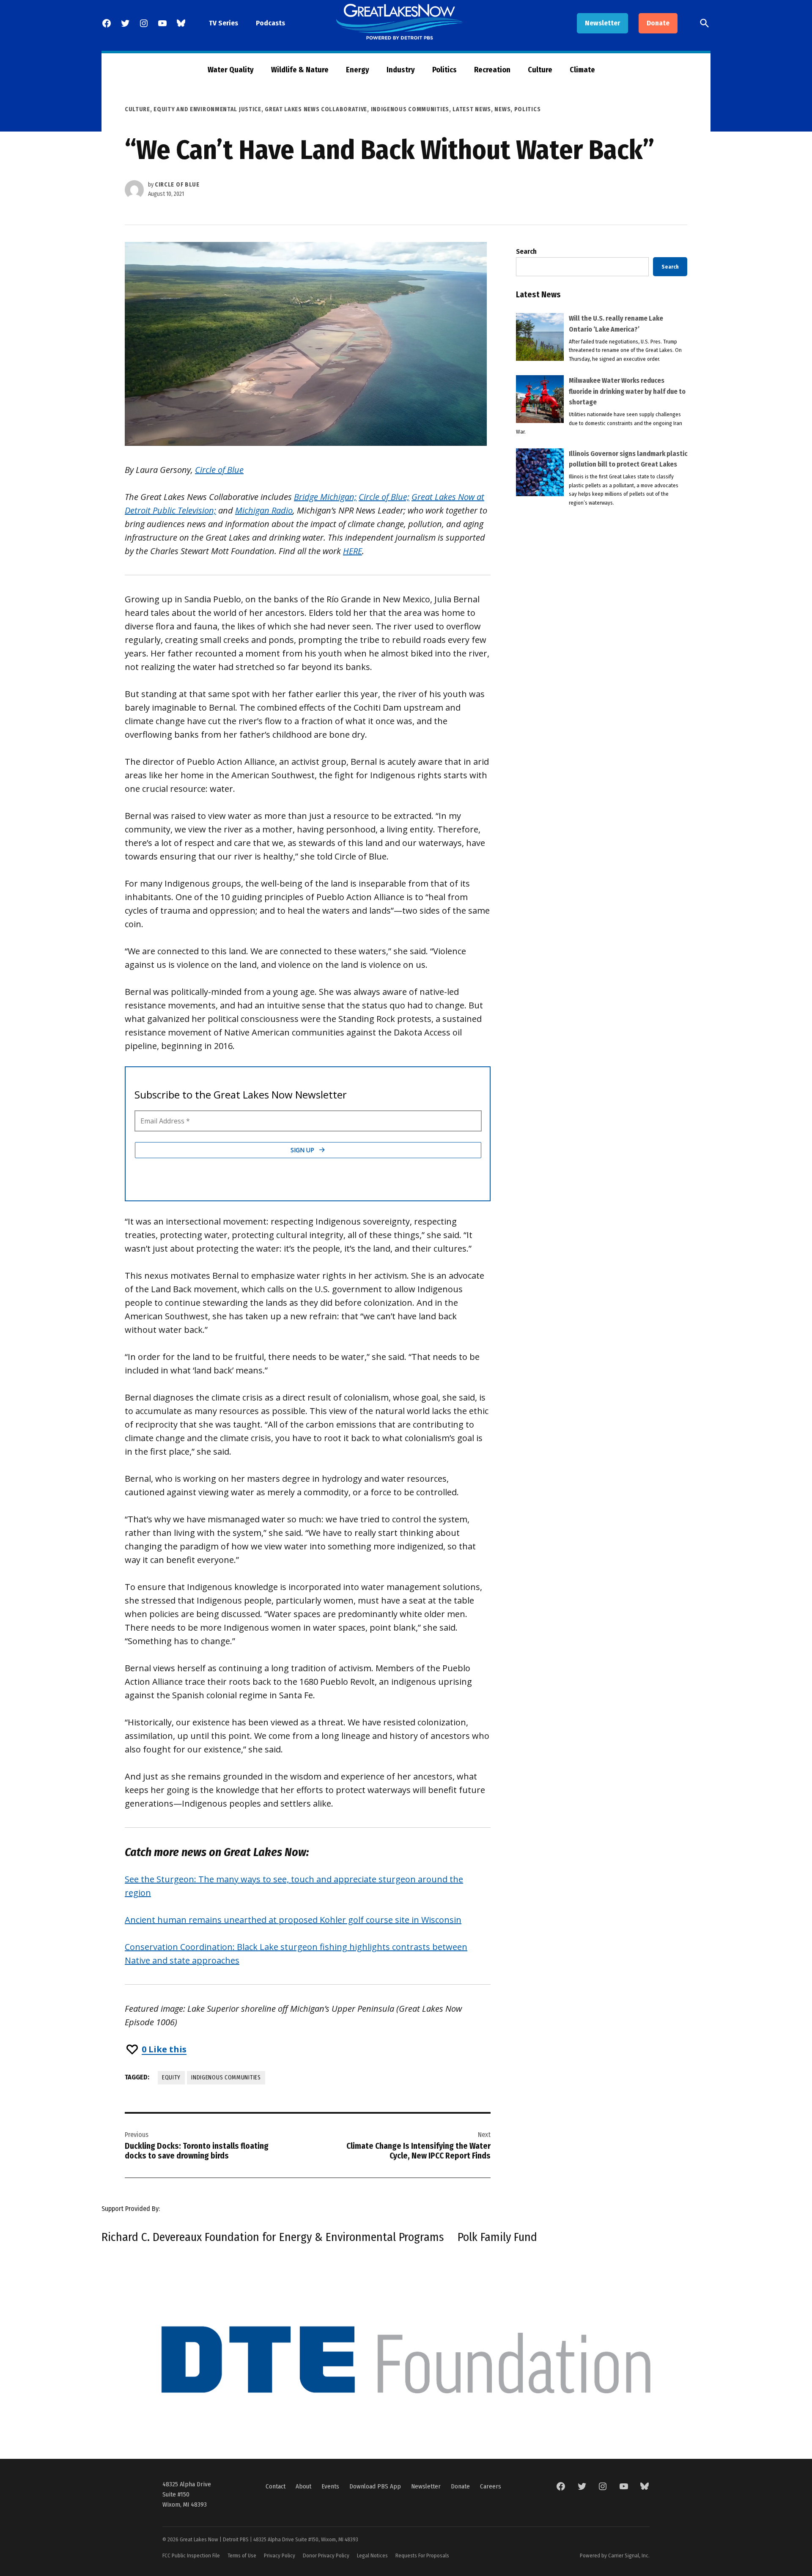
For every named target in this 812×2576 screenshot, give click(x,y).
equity (171, 2078)
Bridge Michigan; (325, 497)
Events (330, 2486)
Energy (358, 70)
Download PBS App (375, 2486)
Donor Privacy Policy (326, 2555)
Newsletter (602, 23)
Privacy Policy (280, 2555)
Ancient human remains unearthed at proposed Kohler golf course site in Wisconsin (293, 1920)
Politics (444, 70)
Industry (401, 70)
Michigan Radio (264, 510)
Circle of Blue (177, 185)
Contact (276, 2486)
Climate (582, 70)
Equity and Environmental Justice (207, 109)
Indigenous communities (226, 2078)
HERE (353, 551)
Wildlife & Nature (300, 70)
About (303, 2486)
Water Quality (231, 70)
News (502, 109)
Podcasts (270, 23)
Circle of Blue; (384, 497)
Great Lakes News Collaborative (316, 109)
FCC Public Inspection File (191, 2555)
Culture (540, 70)
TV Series (224, 23)
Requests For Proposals (422, 2555)
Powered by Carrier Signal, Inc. (615, 2555)
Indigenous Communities (410, 109)
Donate (658, 23)
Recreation (492, 70)
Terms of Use (242, 2555)
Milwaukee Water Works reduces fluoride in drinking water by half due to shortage (627, 391)
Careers (491, 2486)
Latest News (472, 109)
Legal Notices (372, 2555)
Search (526, 251)
